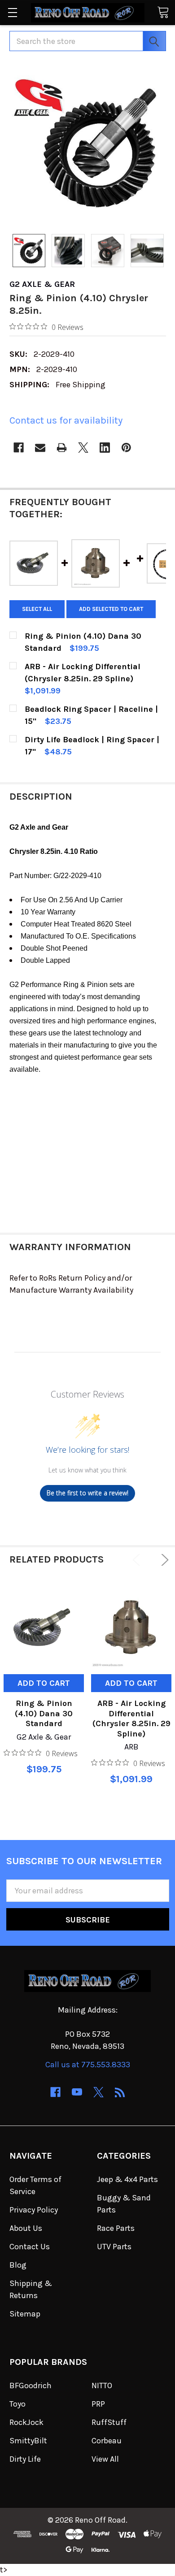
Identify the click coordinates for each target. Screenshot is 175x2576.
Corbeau (107, 2441)
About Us (26, 2228)
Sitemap (25, 2314)
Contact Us (30, 2247)
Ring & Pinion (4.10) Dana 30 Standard (44, 1713)
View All (105, 2459)
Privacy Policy (34, 2210)
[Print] (62, 448)
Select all (37, 609)
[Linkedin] (105, 448)
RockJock (26, 2422)
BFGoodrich (31, 2386)
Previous (138, 1560)
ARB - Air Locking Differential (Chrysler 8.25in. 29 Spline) (131, 1719)
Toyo (17, 2404)
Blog (18, 2265)
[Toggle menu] (12, 12)
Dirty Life (25, 2459)
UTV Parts (114, 2247)
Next (163, 1560)
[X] (83, 448)
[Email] (40, 448)
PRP (98, 2404)
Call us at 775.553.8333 (88, 2065)
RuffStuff (109, 2422)
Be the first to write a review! (87, 1493)
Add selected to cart (111, 609)
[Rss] (120, 2092)
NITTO (102, 2386)
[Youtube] (77, 2092)
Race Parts (116, 2228)
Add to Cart (44, 1683)
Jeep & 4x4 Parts (127, 2179)
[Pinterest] (126, 448)
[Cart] (163, 12)
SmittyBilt (28, 2441)
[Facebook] (19, 448)
